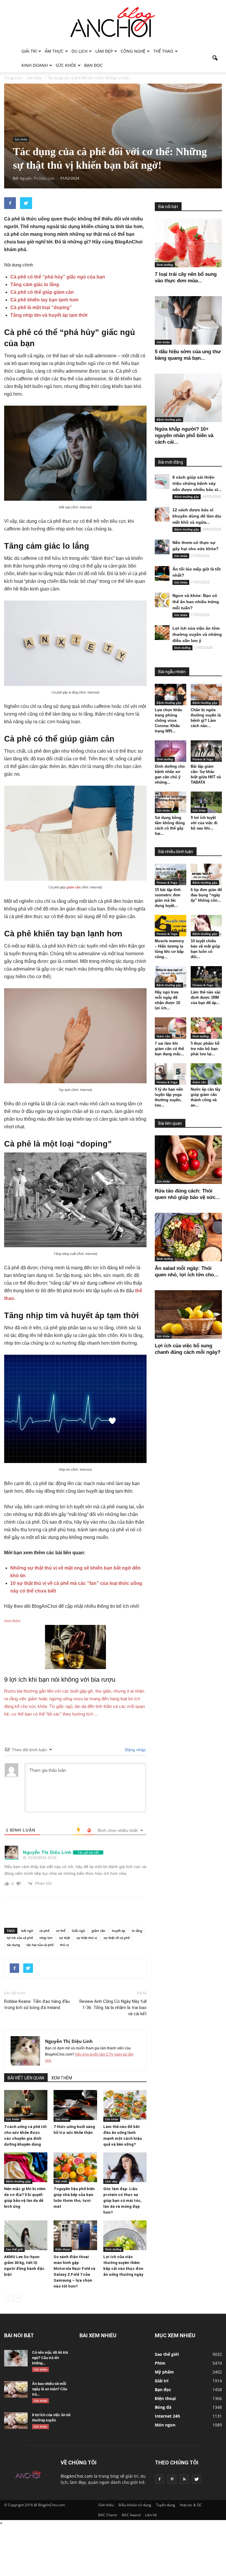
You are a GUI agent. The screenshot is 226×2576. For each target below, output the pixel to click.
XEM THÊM (62, 2078)
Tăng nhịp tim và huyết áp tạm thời (49, 315)
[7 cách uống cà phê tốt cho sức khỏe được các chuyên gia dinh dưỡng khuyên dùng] (26, 2105)
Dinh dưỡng (113, 2249)
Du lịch (79, 51)
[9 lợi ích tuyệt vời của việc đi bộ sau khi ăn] (206, 802)
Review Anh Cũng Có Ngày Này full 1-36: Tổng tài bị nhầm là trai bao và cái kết (113, 2008)
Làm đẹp (104, 51)
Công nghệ (133, 51)
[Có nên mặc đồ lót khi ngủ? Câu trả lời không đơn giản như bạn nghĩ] (16, 2358)
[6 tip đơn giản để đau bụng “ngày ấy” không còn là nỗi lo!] (206, 874)
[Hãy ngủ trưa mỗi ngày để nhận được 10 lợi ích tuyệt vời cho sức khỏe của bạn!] (171, 977)
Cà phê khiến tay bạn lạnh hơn (44, 300)
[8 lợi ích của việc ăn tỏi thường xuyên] (16, 2421)
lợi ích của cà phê (20, 1938)
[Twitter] (197, 2479)
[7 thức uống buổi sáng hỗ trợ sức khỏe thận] (75, 2105)
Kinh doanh (35, 65)
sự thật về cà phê (117, 1938)
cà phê (44, 1931)
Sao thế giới (14, 2249)
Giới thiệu (106, 2505)
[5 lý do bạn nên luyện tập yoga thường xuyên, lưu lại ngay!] (171, 1074)
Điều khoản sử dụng (135, 2505)
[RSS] (184, 2479)
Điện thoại (63, 2249)
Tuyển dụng (166, 2505)
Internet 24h (167, 2416)
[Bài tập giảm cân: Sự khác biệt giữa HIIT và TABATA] (206, 751)
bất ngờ (27, 1931)
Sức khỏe (66, 65)
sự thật (65, 1938)
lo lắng (137, 1931)
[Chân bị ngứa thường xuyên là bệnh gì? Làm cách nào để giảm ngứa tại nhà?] (206, 695)
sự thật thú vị (87, 1938)
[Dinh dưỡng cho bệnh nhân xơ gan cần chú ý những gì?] (171, 751)
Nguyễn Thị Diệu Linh (69, 2041)
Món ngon (165, 2425)
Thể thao (163, 51)
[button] (215, 58)
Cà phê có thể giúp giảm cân (42, 292)
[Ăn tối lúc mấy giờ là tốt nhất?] (162, 573)
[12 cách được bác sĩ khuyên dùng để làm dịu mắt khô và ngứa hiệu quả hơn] (162, 514)
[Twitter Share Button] (26, 203)
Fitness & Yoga (203, 759)
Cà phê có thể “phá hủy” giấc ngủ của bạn (58, 277)
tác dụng (13, 1945)
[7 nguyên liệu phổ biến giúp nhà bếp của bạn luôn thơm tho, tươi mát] (75, 2167)
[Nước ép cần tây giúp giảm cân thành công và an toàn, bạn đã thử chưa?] (206, 1074)
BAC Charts (108, 2515)
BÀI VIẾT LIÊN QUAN (26, 2078)
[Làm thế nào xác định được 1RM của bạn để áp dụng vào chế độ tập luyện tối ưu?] (206, 977)
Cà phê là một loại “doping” (41, 307)
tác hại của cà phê (40, 1945)
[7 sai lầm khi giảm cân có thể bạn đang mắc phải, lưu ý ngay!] (171, 1028)
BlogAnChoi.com (77, 2476)
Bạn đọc (93, 65)
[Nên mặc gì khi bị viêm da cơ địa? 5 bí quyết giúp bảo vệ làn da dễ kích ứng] (26, 2167)
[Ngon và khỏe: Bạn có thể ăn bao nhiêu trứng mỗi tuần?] (162, 600)
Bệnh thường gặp (18, 2181)
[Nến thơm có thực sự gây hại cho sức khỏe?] (162, 547)
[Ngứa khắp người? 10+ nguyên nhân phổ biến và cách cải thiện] (188, 398)
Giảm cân (163, 1036)
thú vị (64, 1945)
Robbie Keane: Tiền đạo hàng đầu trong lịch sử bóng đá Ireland (37, 2004)
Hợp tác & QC (191, 2505)
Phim (160, 2363)
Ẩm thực (54, 51)
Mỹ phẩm (164, 2372)
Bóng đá (163, 2407)
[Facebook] (159, 2479)
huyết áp (119, 1931)
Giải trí (29, 51)
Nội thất (61, 2181)
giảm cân (74, 887)
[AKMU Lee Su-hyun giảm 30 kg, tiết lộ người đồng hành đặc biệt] (26, 2235)
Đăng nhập (135, 1750)
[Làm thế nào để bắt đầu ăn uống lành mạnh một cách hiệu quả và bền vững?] (125, 2105)
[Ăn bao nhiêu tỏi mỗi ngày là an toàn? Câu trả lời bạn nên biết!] (16, 2389)
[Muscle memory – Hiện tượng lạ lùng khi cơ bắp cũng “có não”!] (171, 926)
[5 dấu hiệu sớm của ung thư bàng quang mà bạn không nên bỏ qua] (188, 320)
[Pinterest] (172, 2479)
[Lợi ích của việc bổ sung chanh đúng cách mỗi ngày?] (188, 1314)
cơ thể (61, 1931)
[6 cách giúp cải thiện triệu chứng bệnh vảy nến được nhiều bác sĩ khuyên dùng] (162, 482)
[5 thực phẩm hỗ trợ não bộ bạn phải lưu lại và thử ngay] (206, 1028)
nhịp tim (46, 1938)
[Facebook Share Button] (10, 203)
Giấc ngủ (78, 1931)
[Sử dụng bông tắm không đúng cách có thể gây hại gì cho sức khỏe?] (171, 802)
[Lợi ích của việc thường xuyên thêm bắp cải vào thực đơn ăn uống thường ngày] (125, 2235)
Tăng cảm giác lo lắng (35, 285)
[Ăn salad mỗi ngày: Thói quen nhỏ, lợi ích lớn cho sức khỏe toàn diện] (188, 1237)
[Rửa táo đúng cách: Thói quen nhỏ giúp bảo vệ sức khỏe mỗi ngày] (188, 1160)
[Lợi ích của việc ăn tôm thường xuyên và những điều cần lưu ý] (162, 633)
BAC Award (131, 2515)
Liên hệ (151, 2515)
